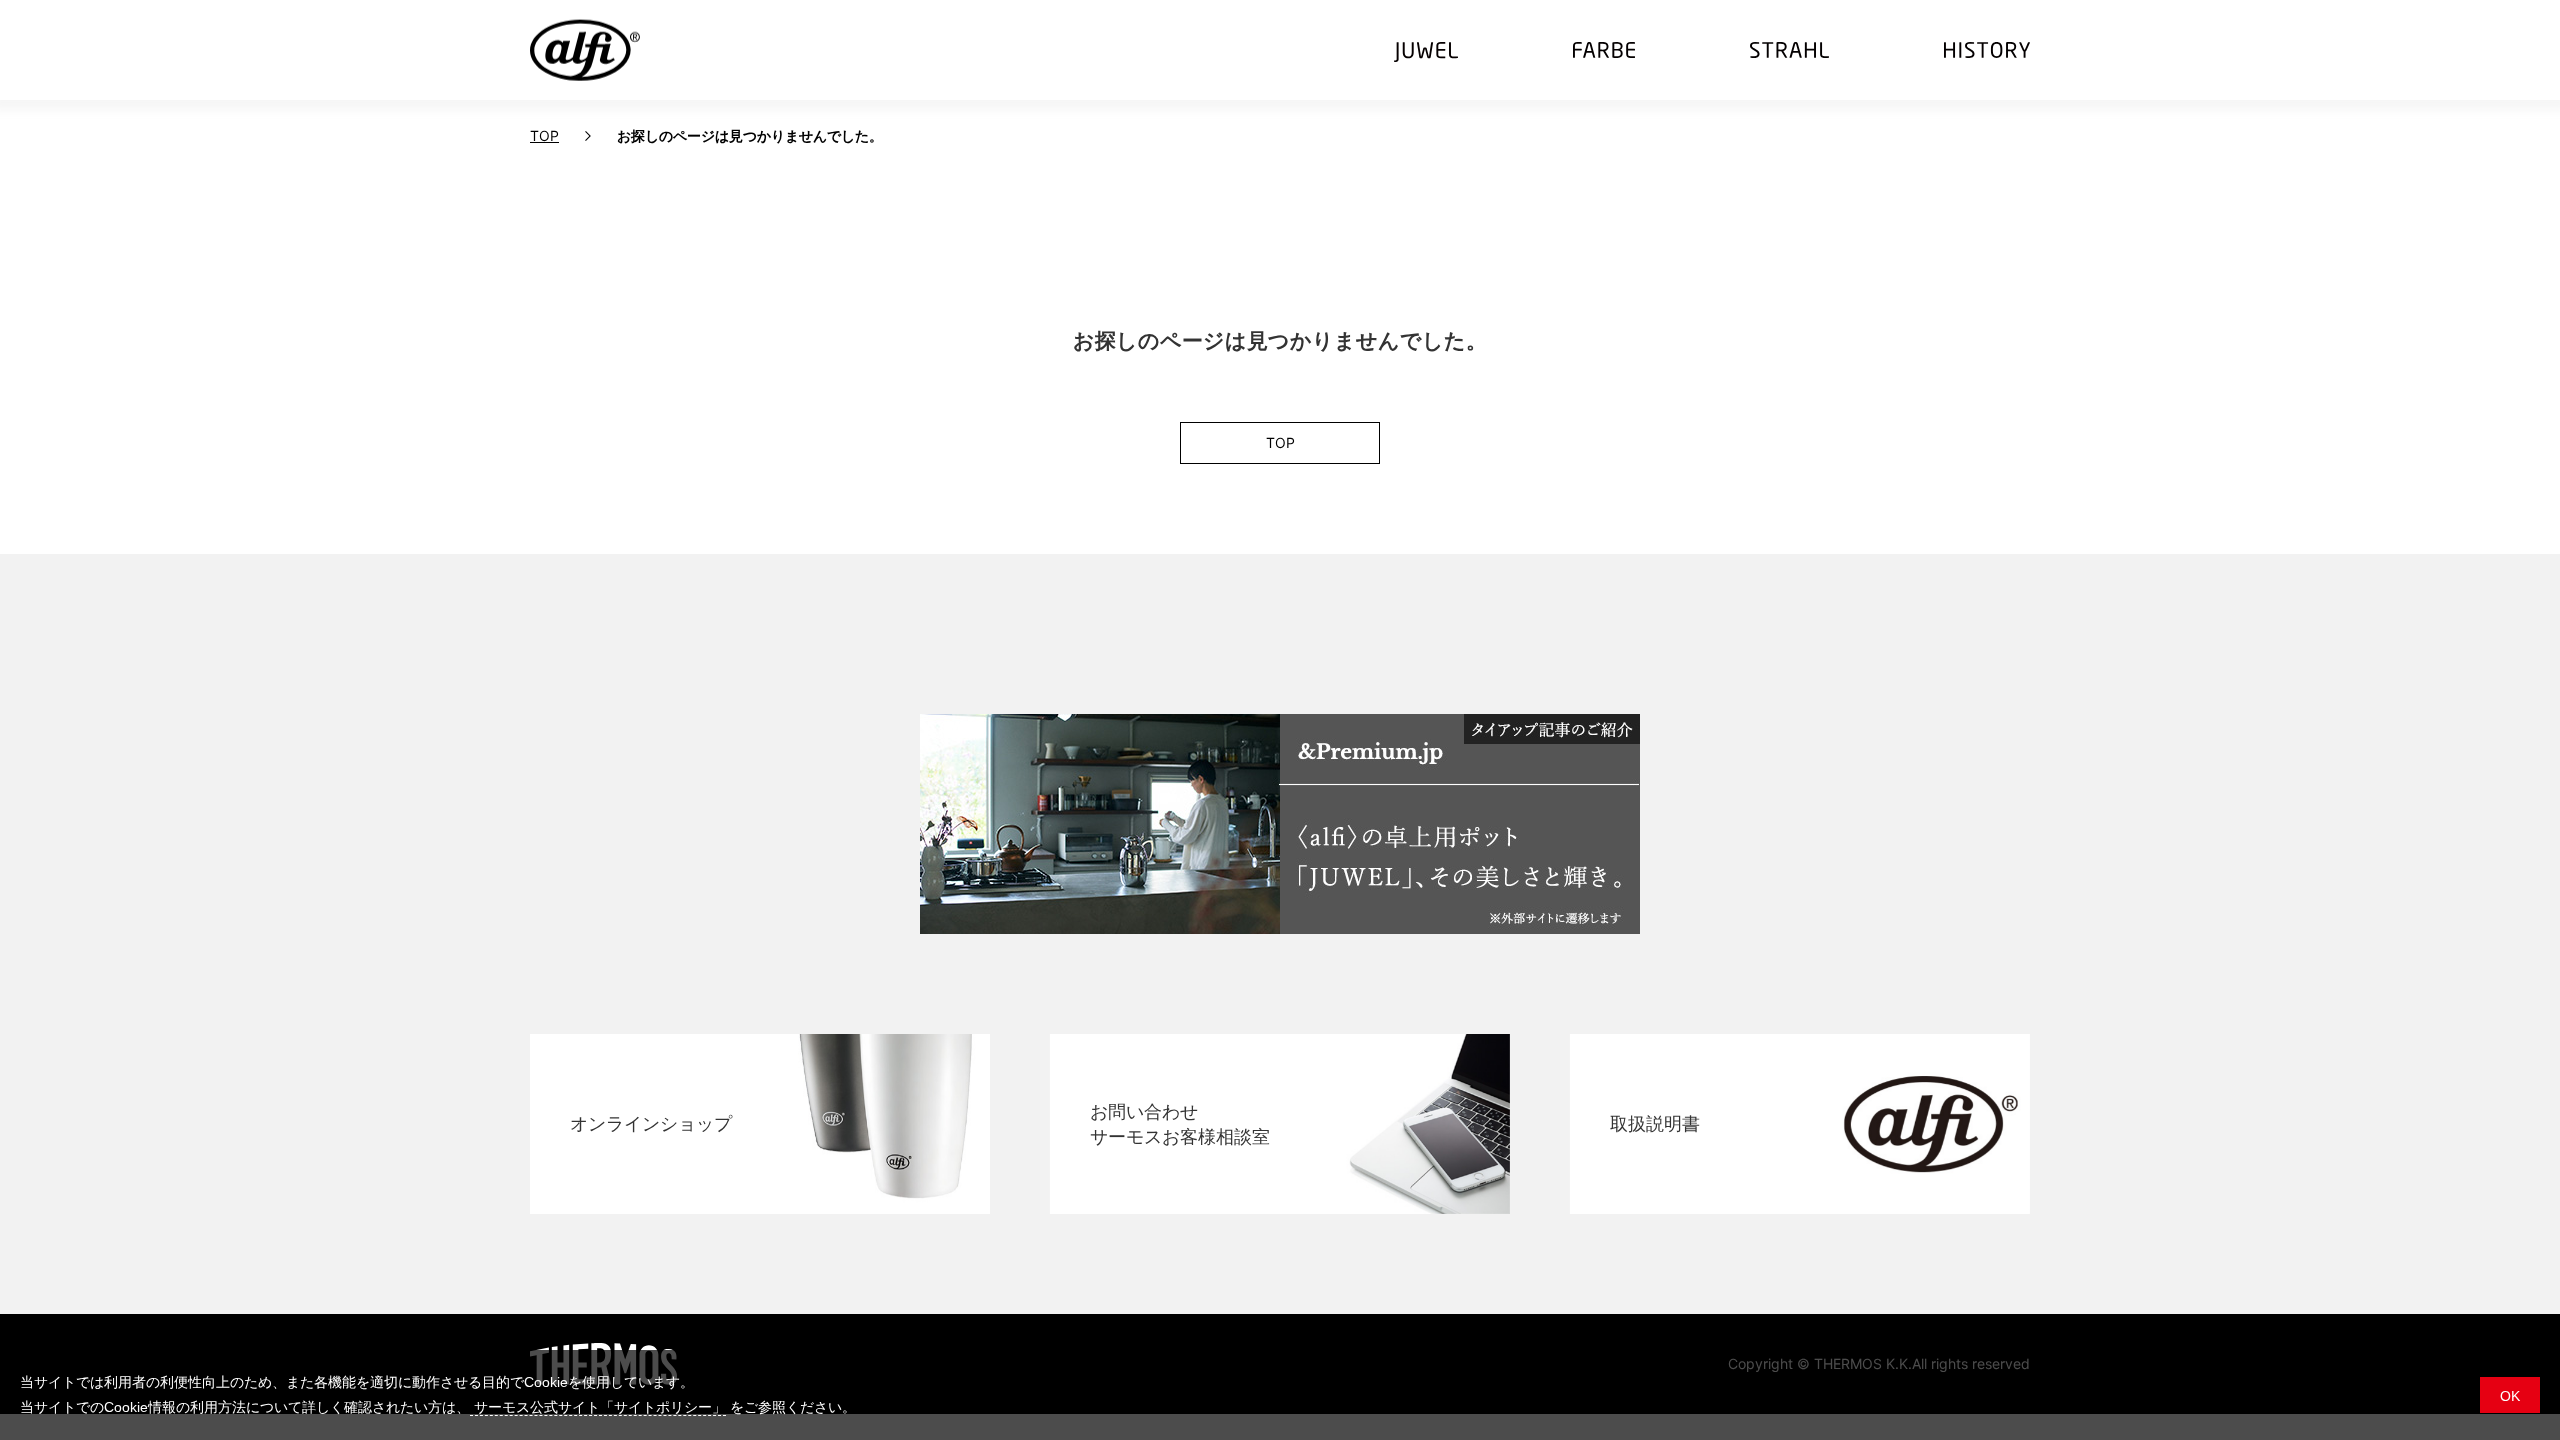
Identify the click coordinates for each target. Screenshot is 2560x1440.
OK (2510, 1396)
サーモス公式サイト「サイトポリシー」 (598, 1407)
